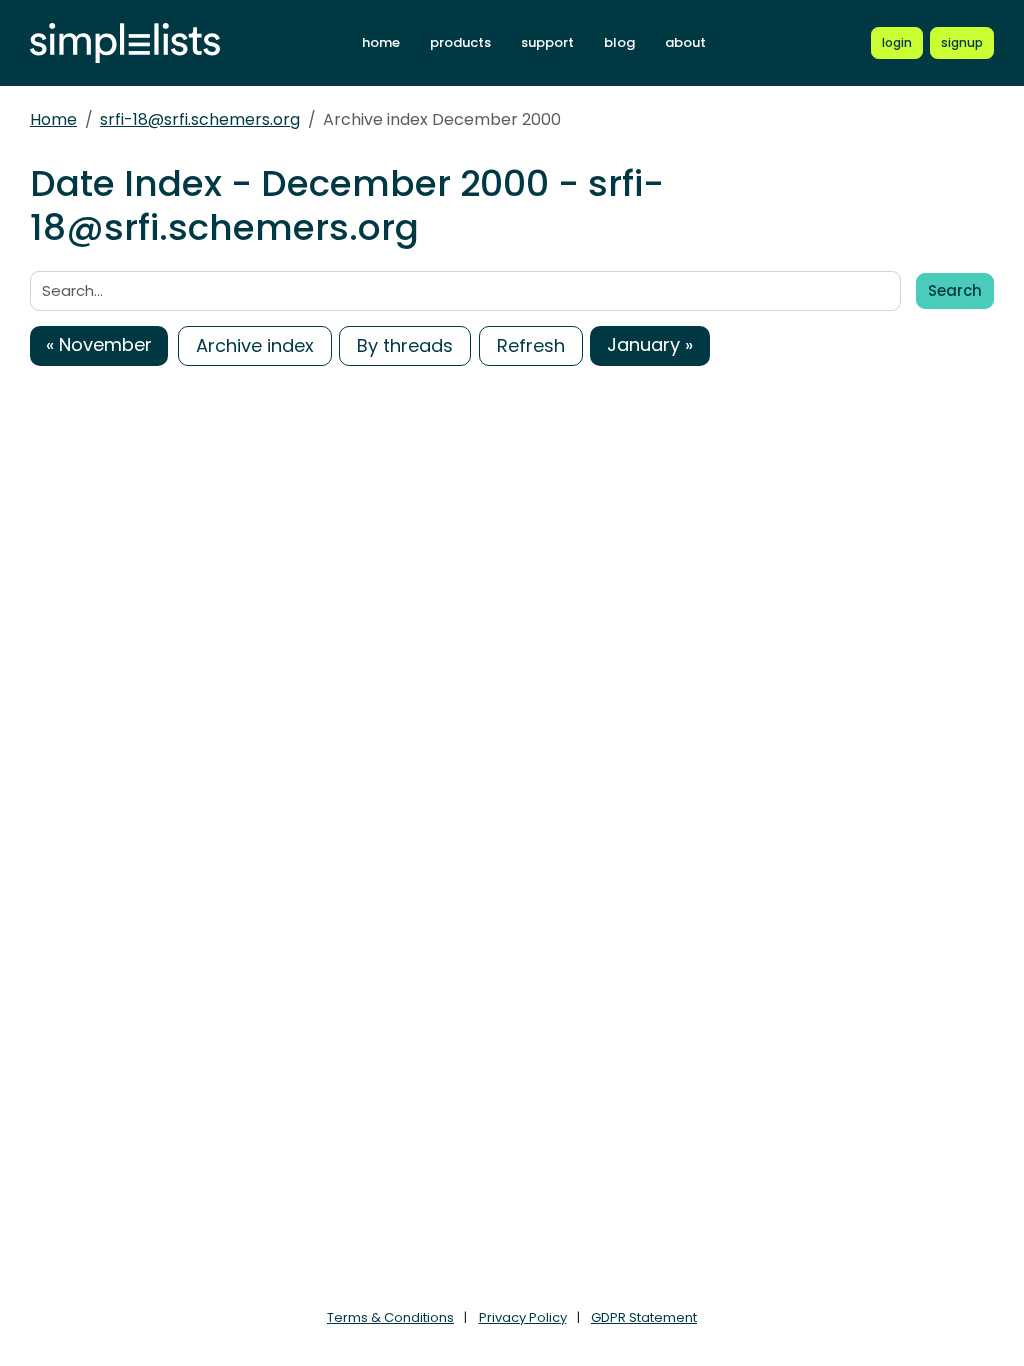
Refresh (531, 345)
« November (99, 344)
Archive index (255, 345)
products (460, 42)
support (547, 42)
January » (650, 344)
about (685, 42)
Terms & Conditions (390, 1317)
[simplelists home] (125, 43)
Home (53, 119)
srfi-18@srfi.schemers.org (200, 119)
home (381, 42)
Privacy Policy (523, 1317)
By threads (405, 345)
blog (619, 42)
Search (955, 290)
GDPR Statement (644, 1317)
